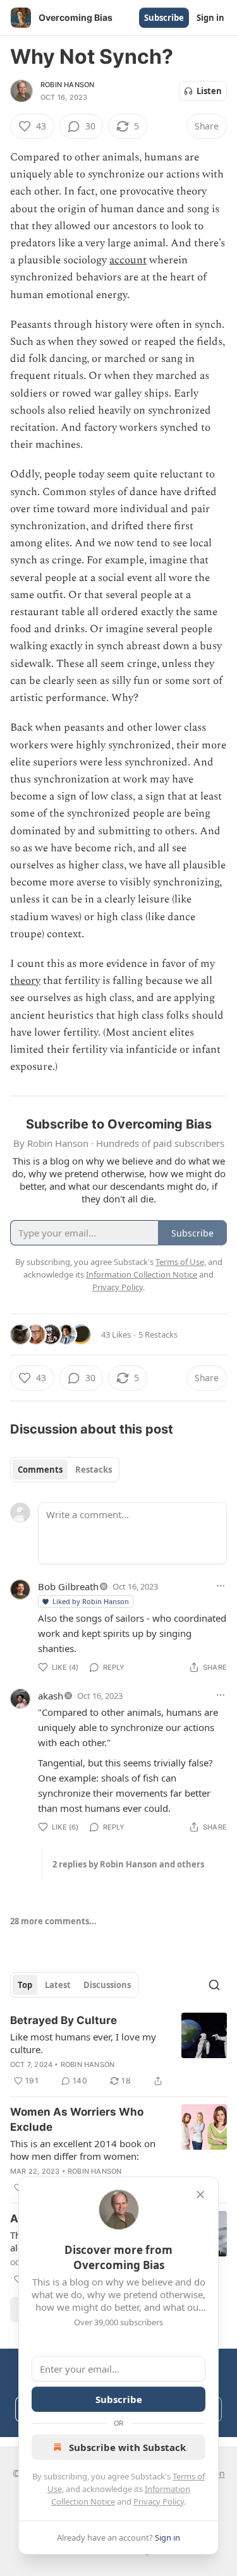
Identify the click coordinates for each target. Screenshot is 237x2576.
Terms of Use (180, 1262)
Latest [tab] (58, 1985)
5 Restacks (158, 1334)
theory (25, 981)
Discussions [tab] (107, 1985)
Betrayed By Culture (64, 2020)
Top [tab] (25, 1985)
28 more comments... (53, 1921)
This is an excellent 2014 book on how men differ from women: (83, 2150)
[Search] (214, 1985)
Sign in (210, 18)
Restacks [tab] (94, 1470)
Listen (209, 91)
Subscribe (164, 18)
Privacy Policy (159, 2501)
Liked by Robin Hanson (91, 1601)
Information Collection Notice (142, 1274)
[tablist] (65, 1470)
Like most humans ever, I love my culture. (83, 2043)
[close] (200, 2195)
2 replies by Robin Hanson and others (128, 1864)
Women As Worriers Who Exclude (77, 2119)
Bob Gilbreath (68, 1586)
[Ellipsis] (221, 1586)
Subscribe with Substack (127, 2447)
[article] (118, 2051)
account (128, 260)
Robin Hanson (67, 85)
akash (51, 1696)
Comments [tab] (40, 1470)
